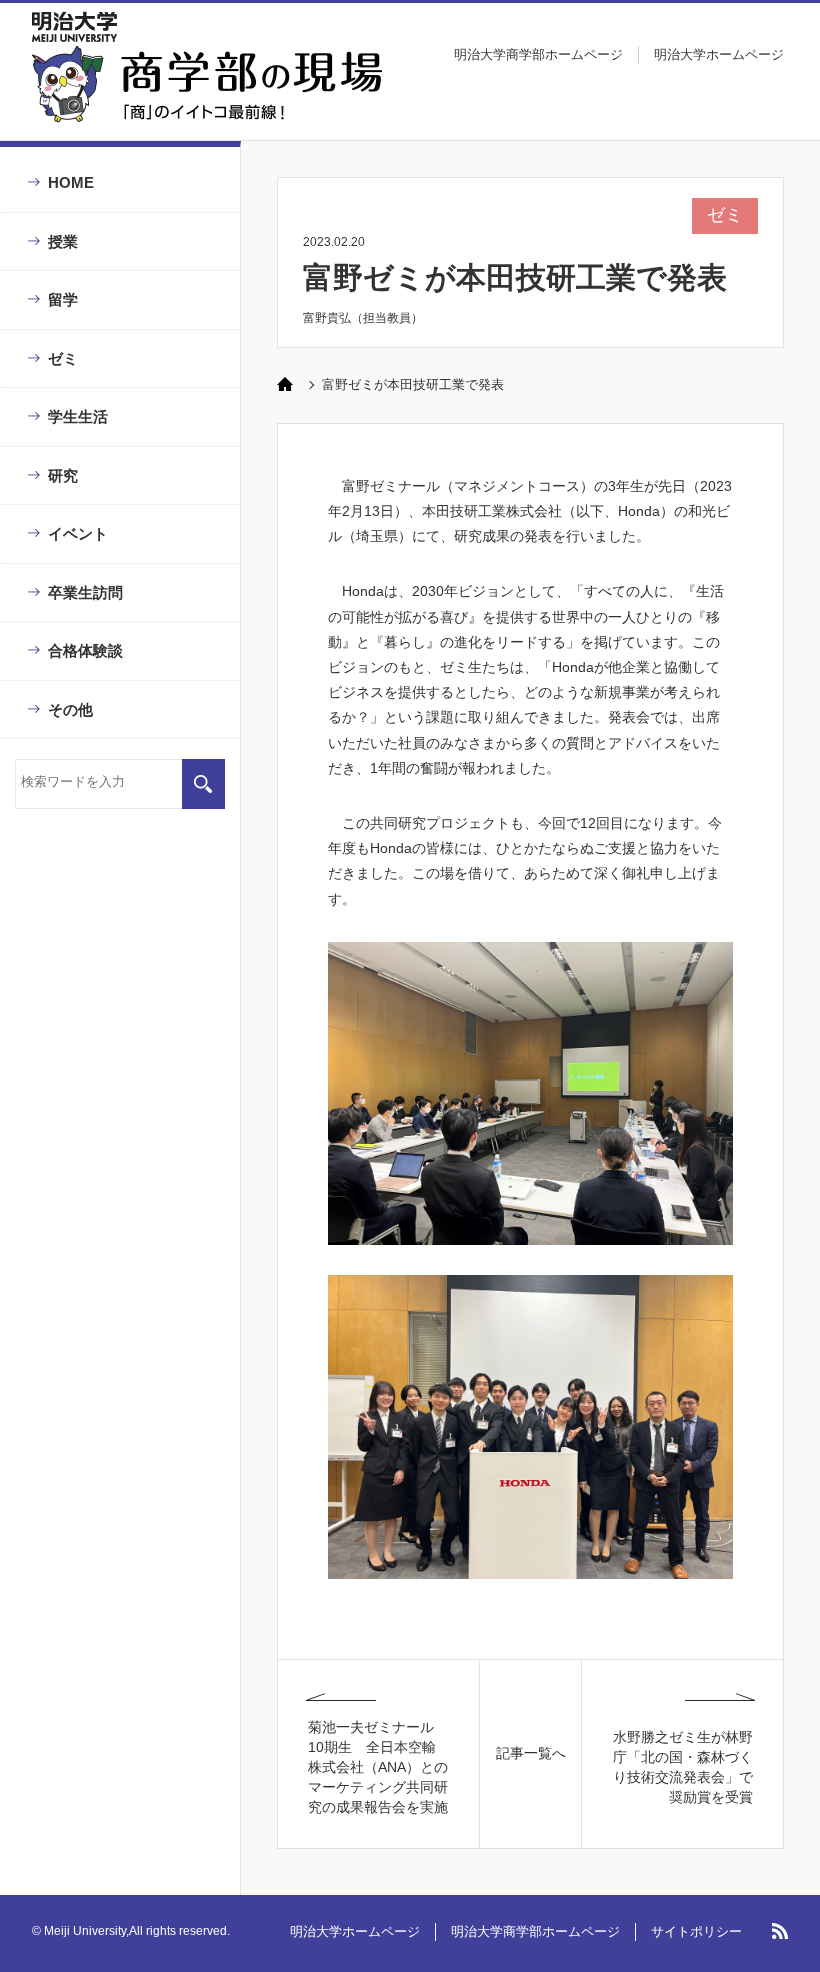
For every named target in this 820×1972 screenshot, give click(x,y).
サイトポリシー (696, 1931)
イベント (78, 533)
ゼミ (63, 358)
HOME (71, 182)
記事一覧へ (531, 1753)
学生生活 (78, 416)
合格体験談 (85, 650)
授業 (63, 241)
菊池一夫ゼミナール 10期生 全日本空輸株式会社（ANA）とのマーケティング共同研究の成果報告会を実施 (378, 1767)
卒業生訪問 (85, 592)
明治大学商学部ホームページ (538, 54)
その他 (70, 709)
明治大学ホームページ (719, 54)
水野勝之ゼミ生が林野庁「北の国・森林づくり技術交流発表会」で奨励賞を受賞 (683, 1767)
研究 (63, 475)
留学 (63, 299)
